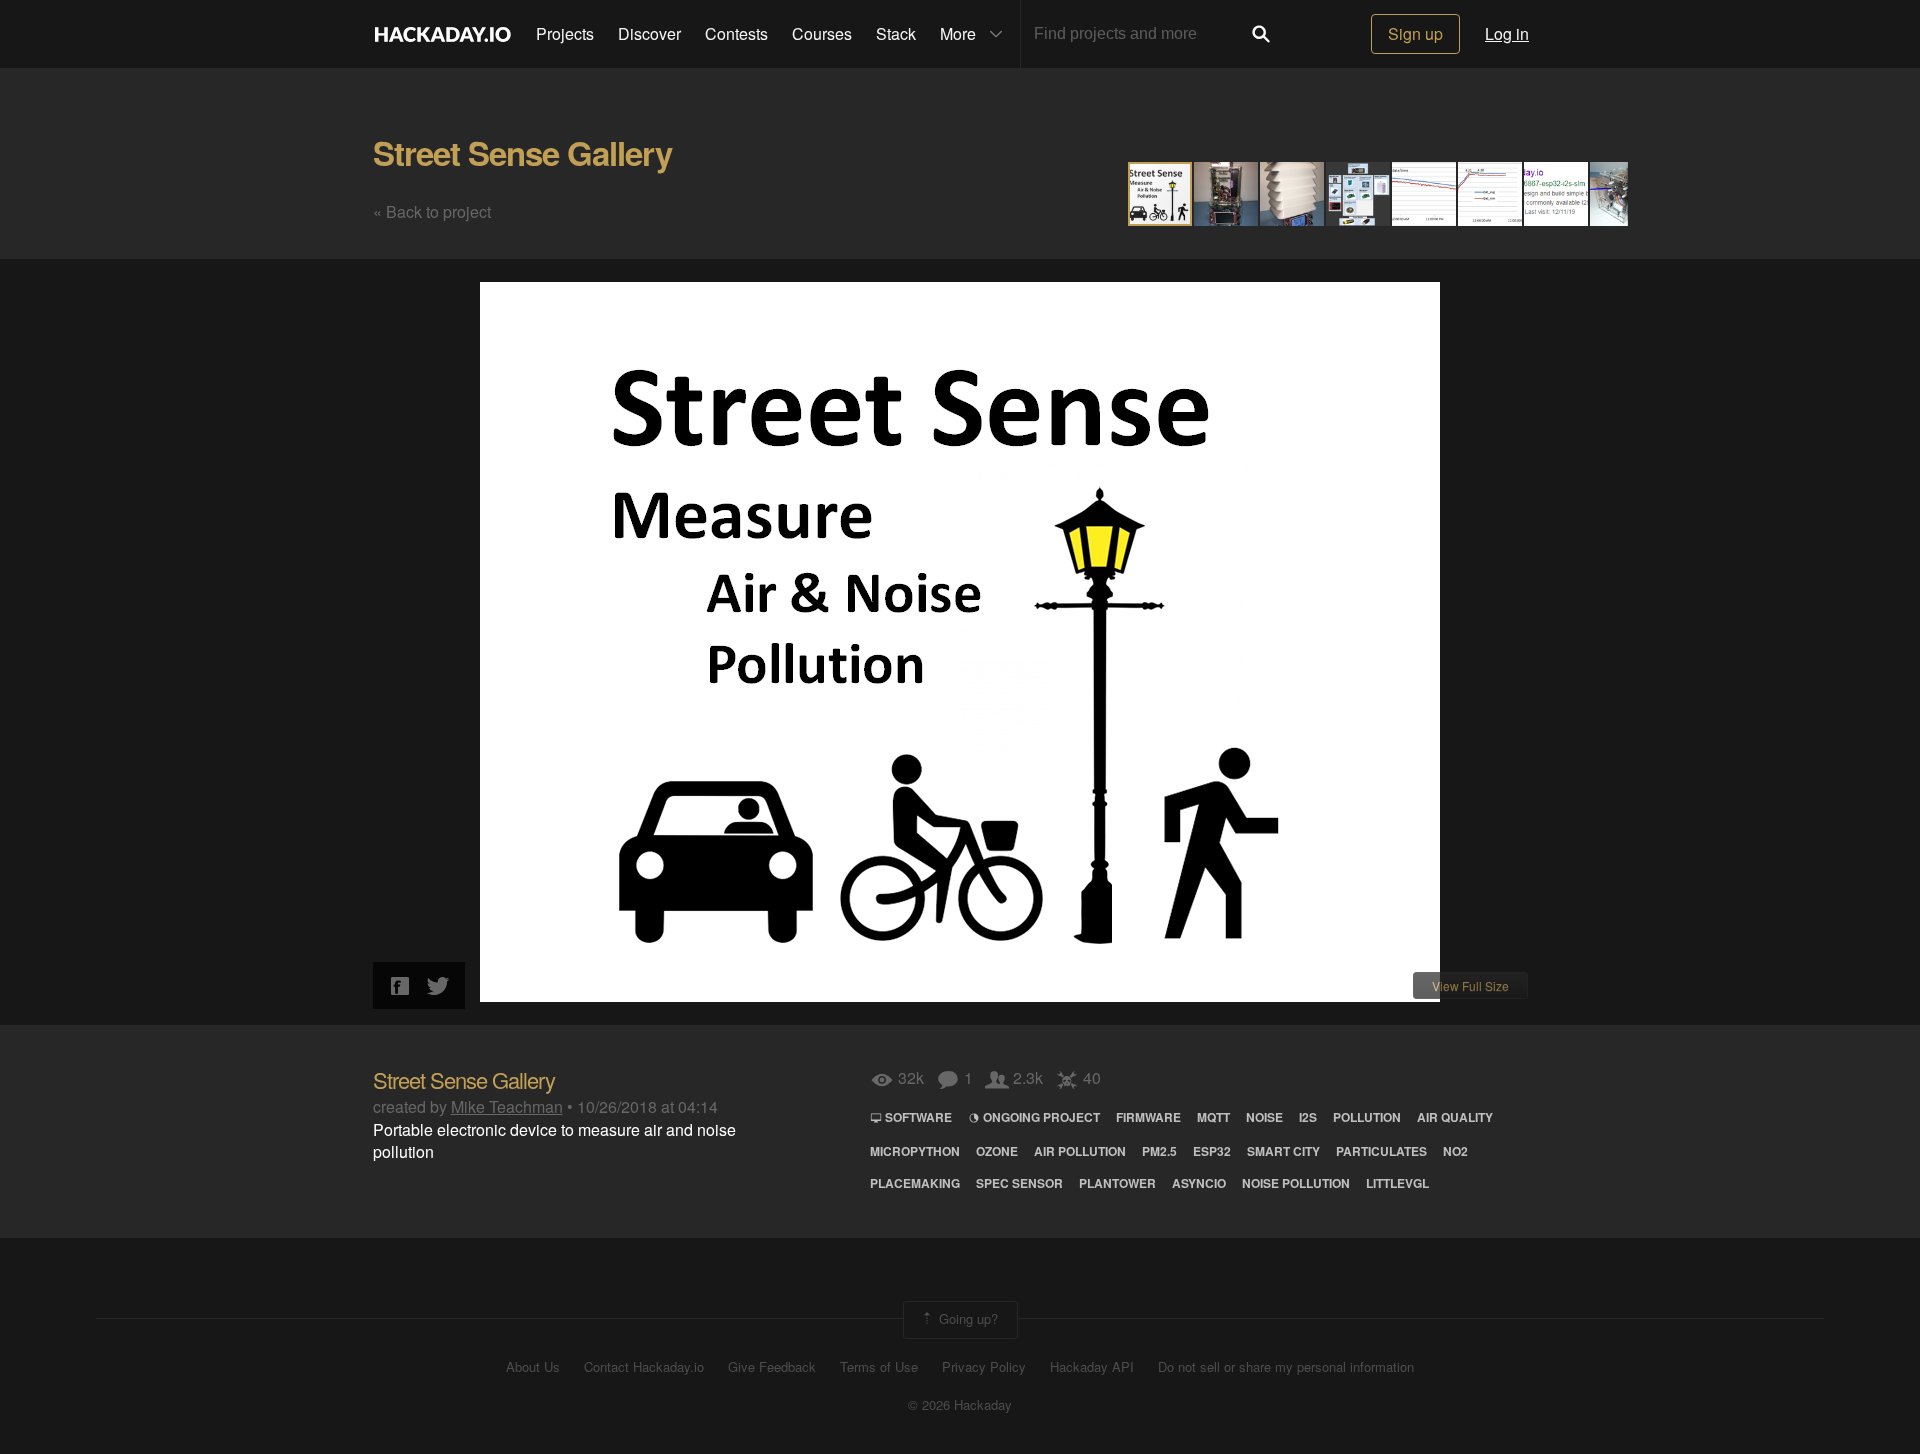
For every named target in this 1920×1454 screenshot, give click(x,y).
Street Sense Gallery (522, 152)
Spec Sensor (1019, 1183)
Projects (565, 33)
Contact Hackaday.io (644, 1367)
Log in (1507, 33)
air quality (1455, 1117)
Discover (649, 33)
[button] (1227, 194)
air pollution (1080, 1151)
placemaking (915, 1183)
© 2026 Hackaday (960, 1405)
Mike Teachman (507, 1106)
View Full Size (1470, 985)
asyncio (1199, 1183)
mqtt (1213, 1117)
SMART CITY (1283, 1151)
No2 (1455, 1151)
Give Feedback (772, 1367)
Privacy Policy (984, 1367)
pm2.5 (1159, 1151)
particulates (1381, 1151)
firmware (1148, 1117)
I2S (1308, 1117)
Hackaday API (1092, 1367)
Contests (736, 33)
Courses (822, 33)
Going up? (966, 1317)
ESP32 (1212, 1151)
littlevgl (1397, 1183)
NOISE (1264, 1117)
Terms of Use (879, 1367)
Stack (896, 33)
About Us (533, 1367)
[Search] (1261, 34)
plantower (1117, 1183)
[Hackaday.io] (443, 34)
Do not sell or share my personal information (1286, 1367)
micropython (915, 1151)
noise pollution (1296, 1183)
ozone (997, 1151)
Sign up (1415, 33)
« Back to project (432, 211)
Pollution (1367, 1117)
